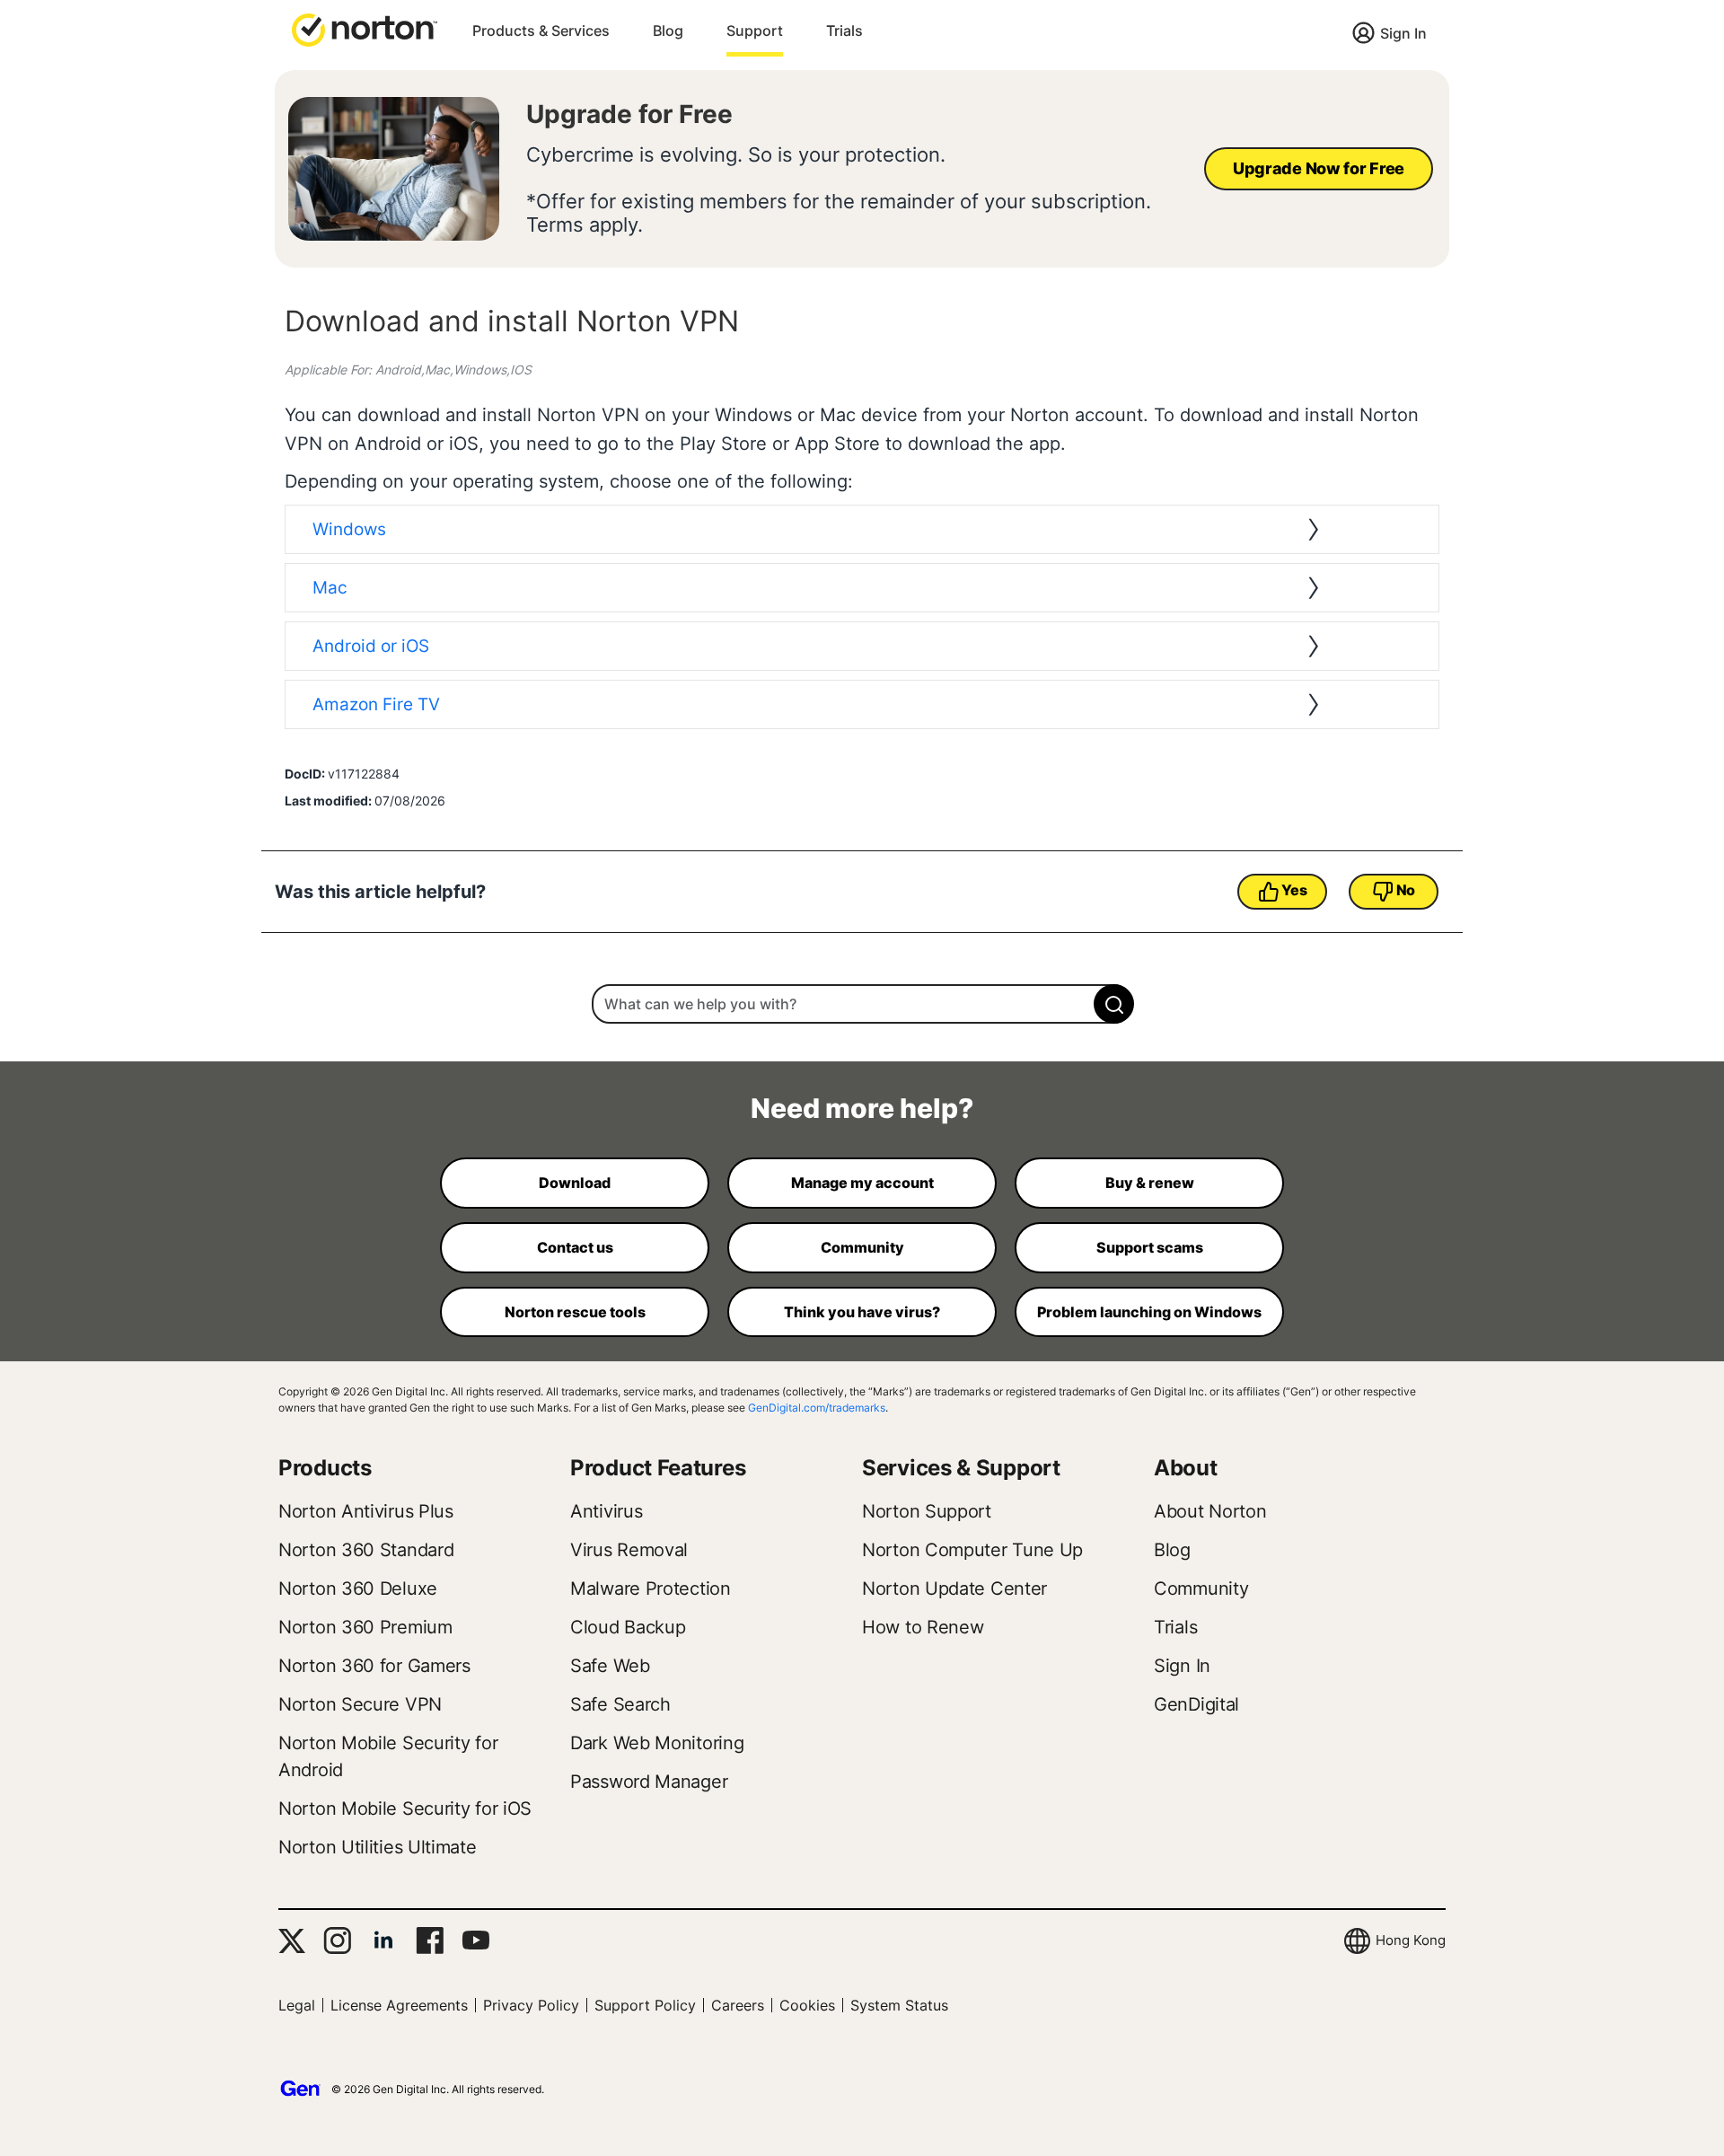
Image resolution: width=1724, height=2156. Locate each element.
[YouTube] (475, 1940)
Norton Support (927, 1511)
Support (755, 31)
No (1406, 890)
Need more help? (862, 1108)
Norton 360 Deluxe (358, 1588)
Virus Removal (629, 1550)
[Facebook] (430, 1940)
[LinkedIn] (383, 1940)
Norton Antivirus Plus (366, 1511)
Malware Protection (651, 1588)
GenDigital (1196, 1704)
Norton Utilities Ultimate (378, 1847)
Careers (738, 2005)
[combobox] (862, 1004)
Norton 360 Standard (366, 1550)
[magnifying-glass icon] (1114, 1004)
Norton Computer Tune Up (972, 1550)
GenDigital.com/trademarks (817, 1408)
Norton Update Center (954, 1588)
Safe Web (610, 1666)
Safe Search (620, 1704)
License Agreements (399, 2005)
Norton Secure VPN (360, 1704)
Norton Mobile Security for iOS (405, 1808)
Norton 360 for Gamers (374, 1666)
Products (325, 1468)
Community (1201, 1588)
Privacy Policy (531, 2005)
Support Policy (645, 2005)
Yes (1294, 890)
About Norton (1210, 1511)
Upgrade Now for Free (1319, 168)
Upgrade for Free (629, 114)
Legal (297, 2005)
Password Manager (649, 1782)
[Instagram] (337, 1940)
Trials (844, 31)
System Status (899, 2005)
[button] (365, 29)
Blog (668, 31)
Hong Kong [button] (1411, 1940)
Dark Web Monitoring (657, 1743)
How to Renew (923, 1627)
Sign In (1403, 33)
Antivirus (606, 1511)
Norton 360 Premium (365, 1627)
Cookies (807, 2005)
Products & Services (541, 31)
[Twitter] (292, 1941)
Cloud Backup (628, 1627)
